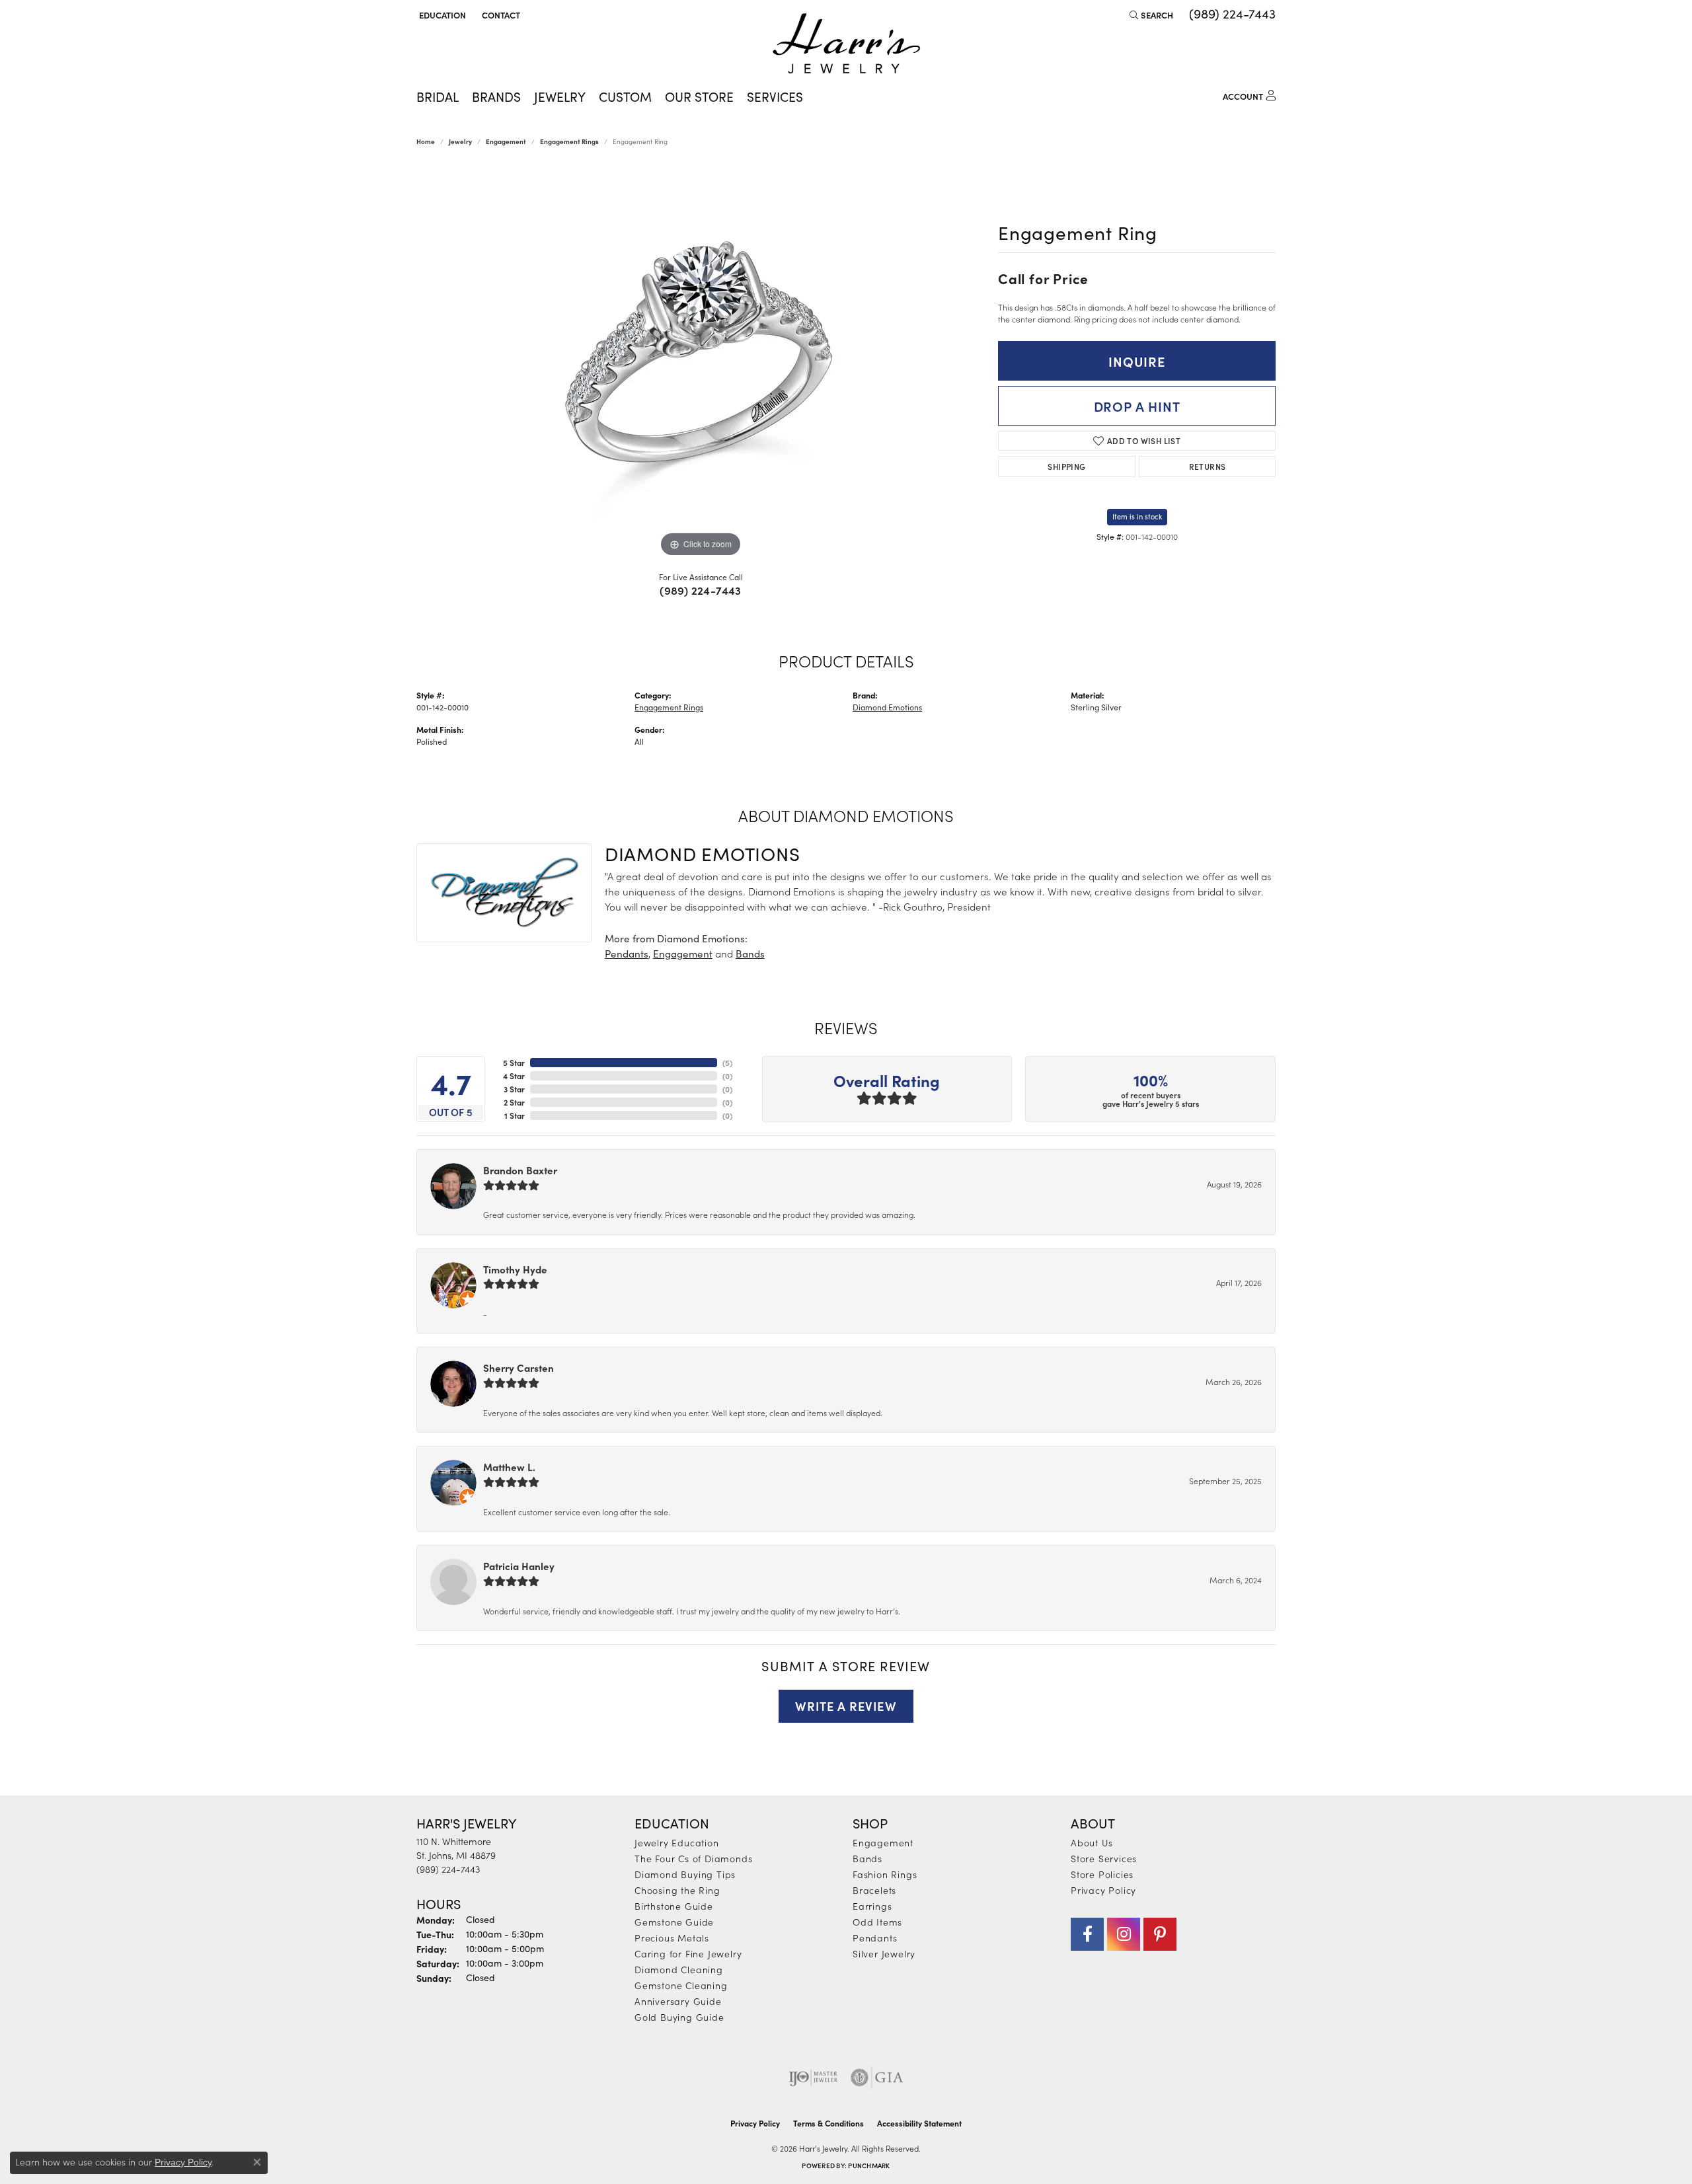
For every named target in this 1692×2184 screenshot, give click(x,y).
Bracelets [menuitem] (874, 1890)
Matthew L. (509, 1467)
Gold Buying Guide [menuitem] (679, 2017)
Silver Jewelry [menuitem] (884, 1953)
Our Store (699, 96)
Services (775, 96)
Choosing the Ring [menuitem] (677, 1890)
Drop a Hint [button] (1137, 406)
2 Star (514, 1102)
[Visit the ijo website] (813, 2078)
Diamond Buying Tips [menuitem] (685, 1874)
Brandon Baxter (520, 1170)
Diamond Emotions (887, 707)
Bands (750, 954)
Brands (496, 96)
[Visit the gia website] (877, 2078)
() (727, 1063)
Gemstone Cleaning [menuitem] (681, 1985)
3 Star (514, 1089)
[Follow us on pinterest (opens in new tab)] (1160, 1934)
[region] (701, 362)
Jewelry (560, 96)
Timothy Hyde (515, 1269)
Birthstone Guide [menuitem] (674, 1906)
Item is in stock (1137, 516)
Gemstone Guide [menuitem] (674, 1922)
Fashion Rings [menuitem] (885, 1874)
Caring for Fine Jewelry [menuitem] (688, 1953)
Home (426, 141)
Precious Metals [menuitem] (672, 1938)
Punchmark (869, 2165)
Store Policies (1102, 1874)
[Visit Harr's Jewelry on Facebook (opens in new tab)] (1087, 1934)
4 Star (514, 1076)
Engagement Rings (569, 141)
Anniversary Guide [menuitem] (678, 2001)
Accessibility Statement (919, 2123)
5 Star (514, 1063)
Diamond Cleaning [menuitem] (679, 1969)
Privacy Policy (1103, 1890)
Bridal (438, 96)
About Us (1092, 1842)
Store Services (1104, 1858)
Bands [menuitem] (867, 1858)
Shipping (1066, 466)
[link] (500, 15)
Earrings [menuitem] (872, 1906)
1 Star (515, 1115)
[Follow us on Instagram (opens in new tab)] (1124, 1934)
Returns (1208, 466)
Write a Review (846, 1706)
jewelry (460, 141)
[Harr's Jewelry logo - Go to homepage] (846, 43)
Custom (625, 96)
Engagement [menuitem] (883, 1842)
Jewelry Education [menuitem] (677, 1842)
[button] (441, 15)
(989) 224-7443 (701, 590)
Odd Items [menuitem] (877, 1922)
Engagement (506, 141)
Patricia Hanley (519, 1566)
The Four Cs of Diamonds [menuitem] (693, 1858)
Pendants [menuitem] (875, 1938)
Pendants (627, 954)
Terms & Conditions (828, 2123)
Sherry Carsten (519, 1368)
